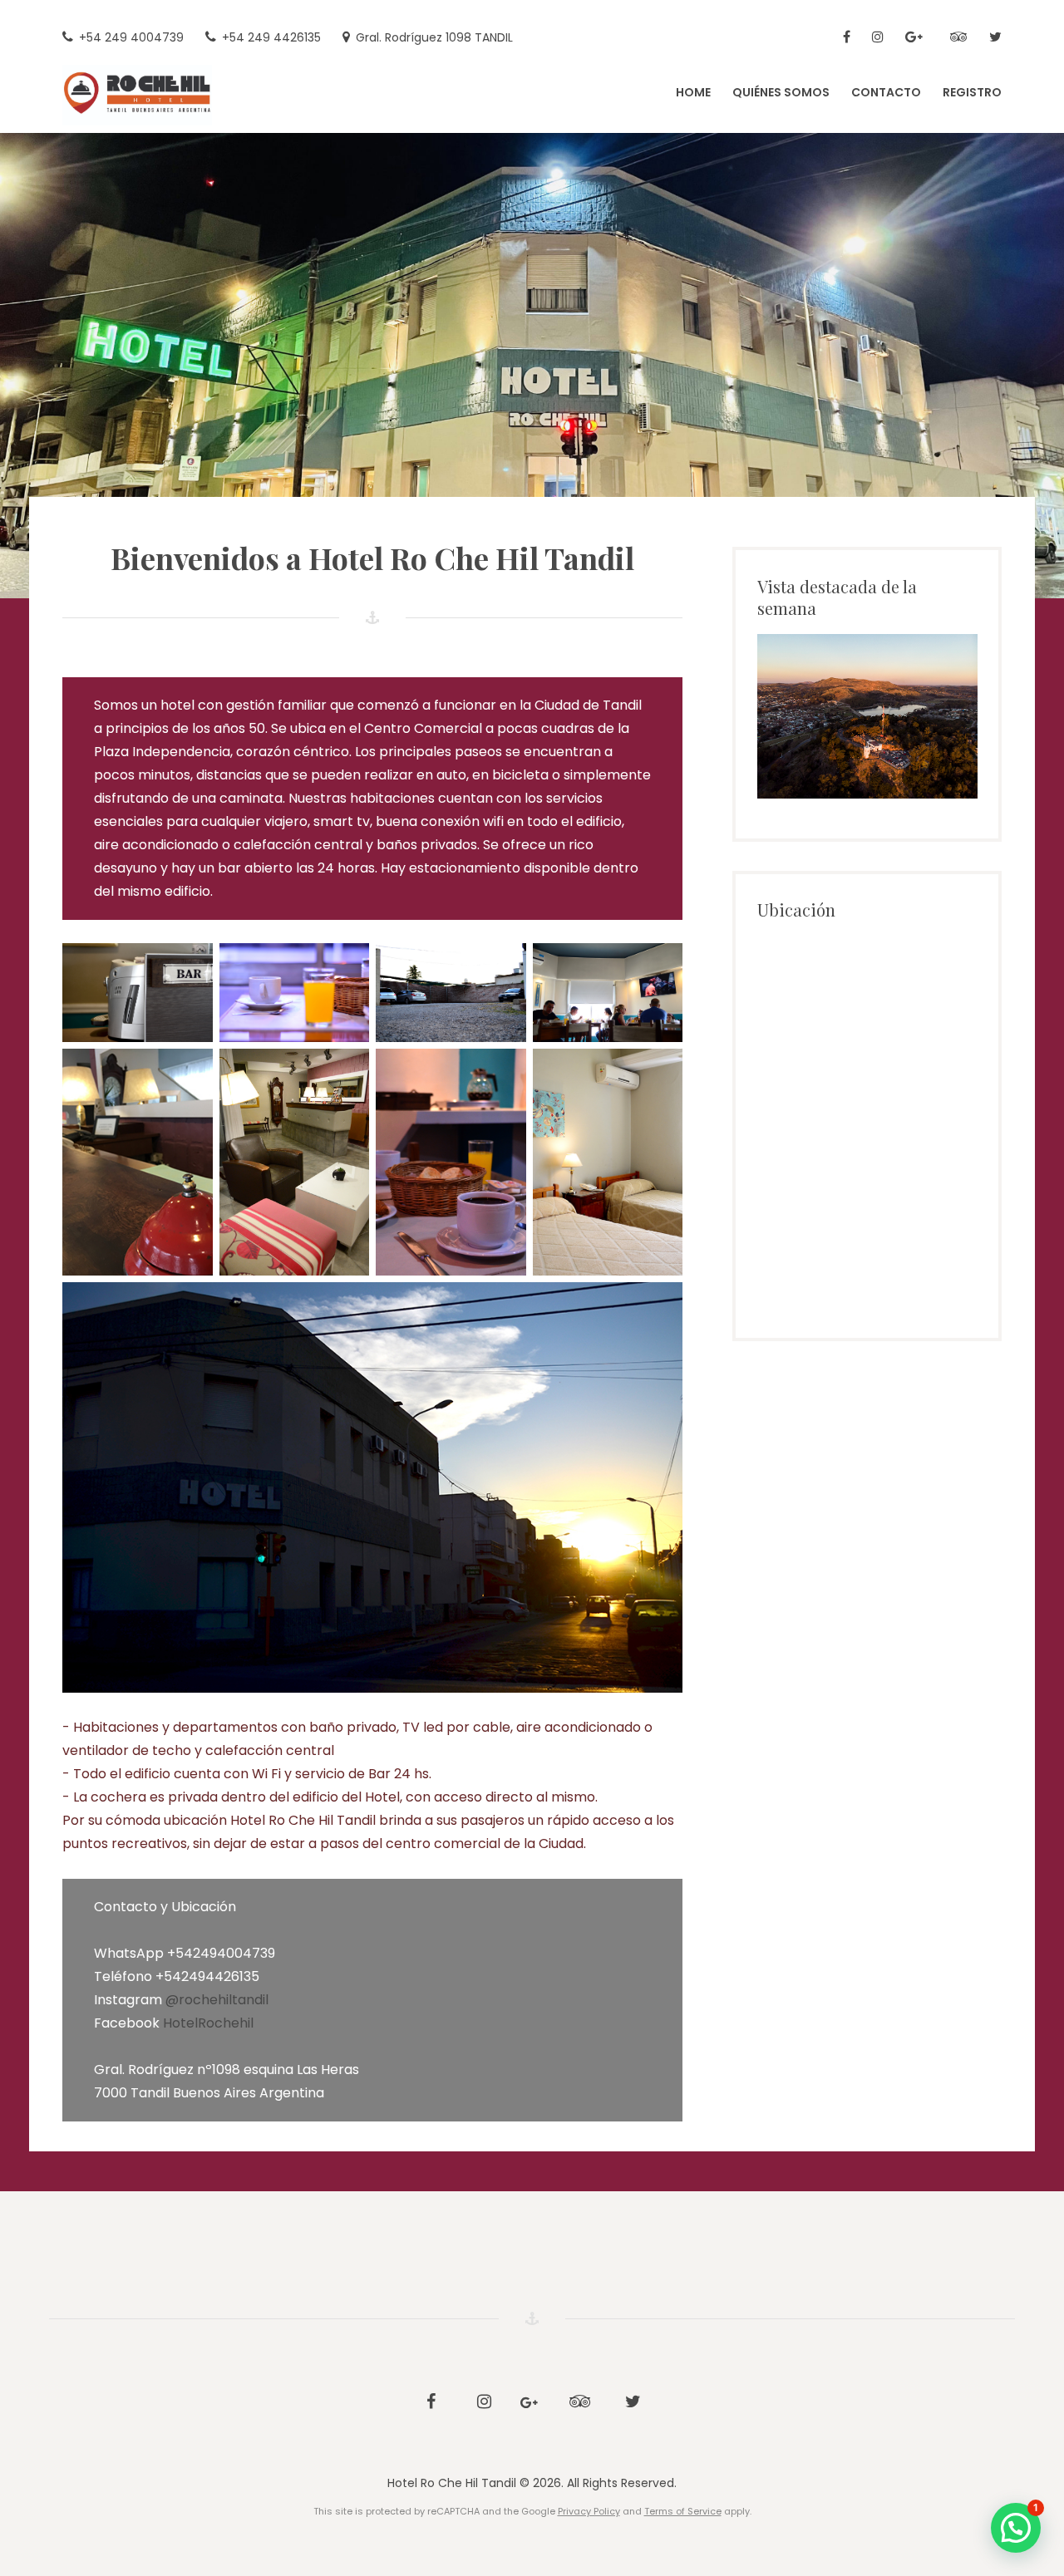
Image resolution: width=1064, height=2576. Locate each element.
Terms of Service (683, 2511)
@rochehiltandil (217, 2000)
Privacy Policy (589, 2511)
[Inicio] (847, 38)
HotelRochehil (208, 2023)
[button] (1016, 2528)
